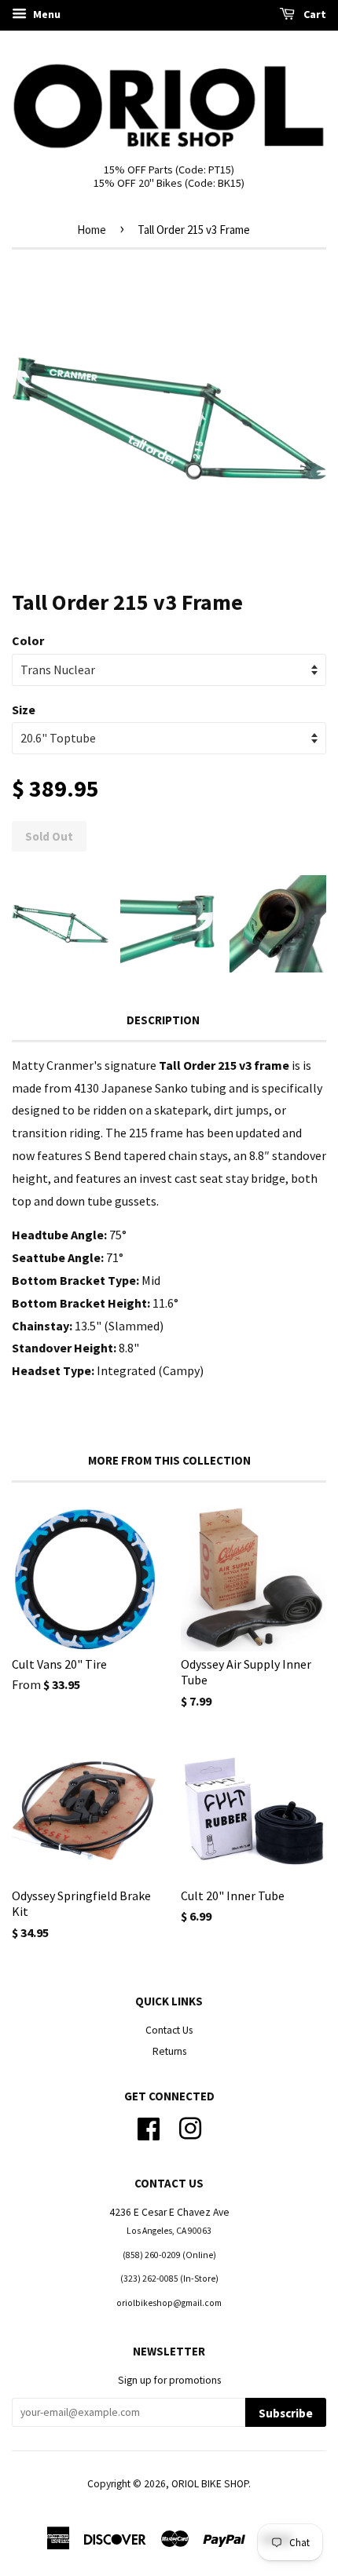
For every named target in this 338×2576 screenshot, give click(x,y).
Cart (314, 14)
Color (28, 640)
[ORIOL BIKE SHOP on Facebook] (149, 2127)
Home (92, 230)
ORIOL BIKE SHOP (210, 2484)
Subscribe (286, 2413)
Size (24, 710)
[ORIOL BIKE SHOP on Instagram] (190, 2127)
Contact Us (169, 2030)
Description (163, 1020)
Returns (169, 2051)
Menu (46, 14)
